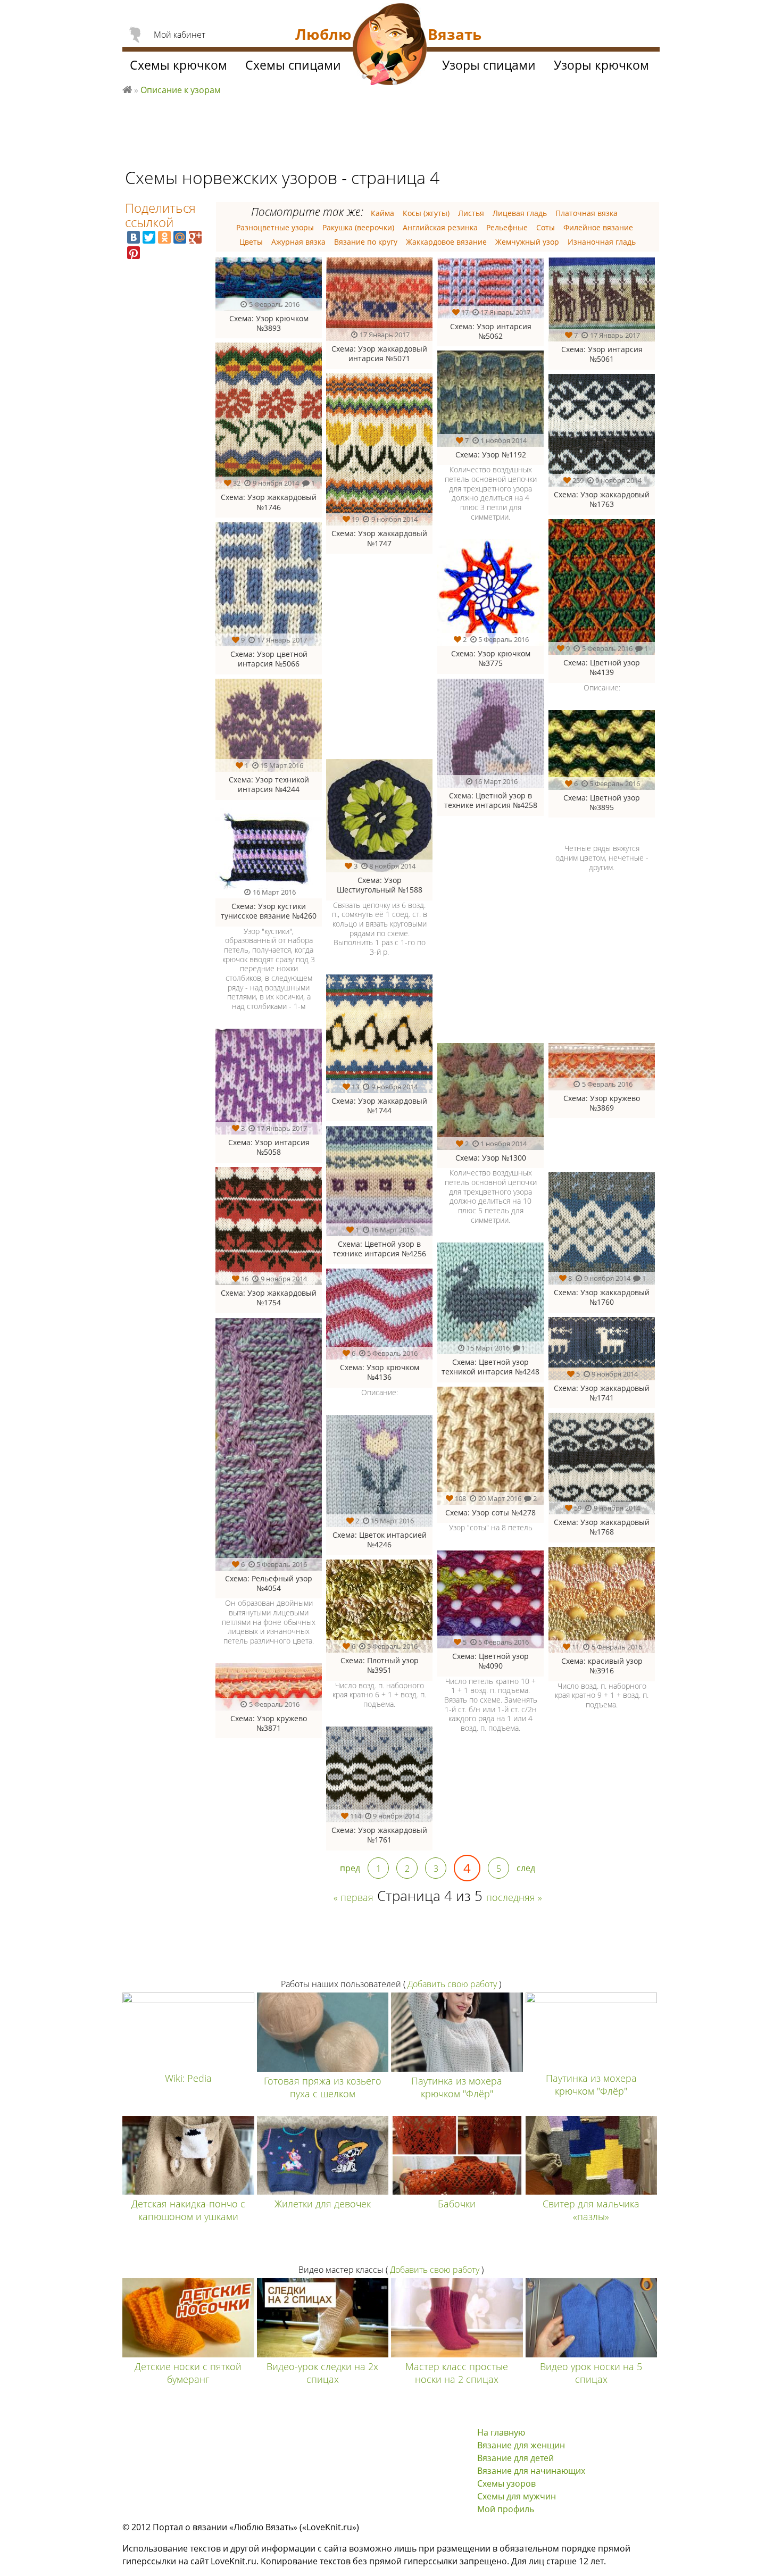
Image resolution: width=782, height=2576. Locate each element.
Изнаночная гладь (602, 242)
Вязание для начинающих (531, 2471)
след (526, 1868)
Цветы (251, 242)
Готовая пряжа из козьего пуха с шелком (323, 2087)
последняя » (514, 1897)
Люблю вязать (127, 88)
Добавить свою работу (452, 1984)
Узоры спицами (489, 65)
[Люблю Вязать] (390, 46)
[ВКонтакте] (134, 237)
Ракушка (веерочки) (358, 227)
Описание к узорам (181, 90)
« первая (353, 1897)
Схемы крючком (178, 65)
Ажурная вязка (298, 242)
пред (350, 1868)
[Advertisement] (544, 964)
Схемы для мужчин (517, 2496)
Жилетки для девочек (323, 2204)
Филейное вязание (598, 227)
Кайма (382, 213)
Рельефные (507, 227)
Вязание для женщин (521, 2445)
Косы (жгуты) (426, 213)
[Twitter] (149, 237)
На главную (501, 2432)
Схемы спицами (293, 65)
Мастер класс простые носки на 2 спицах (457, 2373)
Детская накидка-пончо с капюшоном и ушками (188, 2210)
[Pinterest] (134, 253)
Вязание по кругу (366, 242)
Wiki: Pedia (188, 2078)
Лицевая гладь (520, 213)
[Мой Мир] (180, 237)
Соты (546, 227)
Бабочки (457, 2204)
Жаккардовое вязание (446, 242)
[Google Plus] (195, 237)
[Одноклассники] (164, 237)
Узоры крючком (601, 65)
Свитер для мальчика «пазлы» (591, 2210)
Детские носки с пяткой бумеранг (188, 2373)
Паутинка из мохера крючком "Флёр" (457, 2087)
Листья (471, 213)
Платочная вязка (586, 213)
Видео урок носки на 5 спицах (591, 2373)
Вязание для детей (515, 2458)
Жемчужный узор (527, 242)
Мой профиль (506, 2509)
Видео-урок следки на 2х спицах (322, 2373)
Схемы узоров (506, 2483)
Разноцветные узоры (275, 227)
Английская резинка (440, 227)
